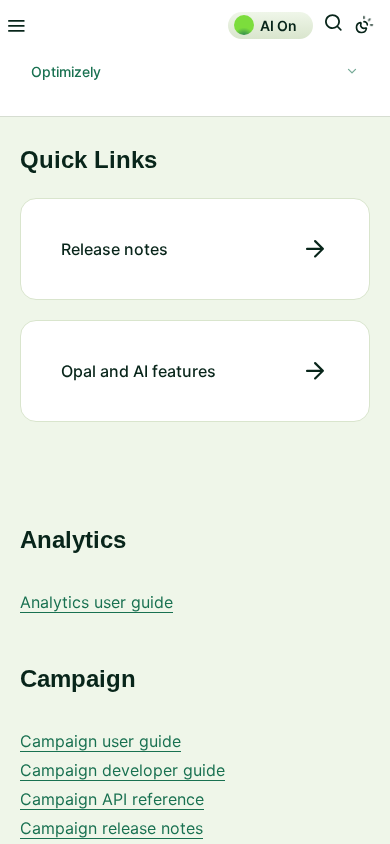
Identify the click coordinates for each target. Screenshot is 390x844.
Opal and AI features (138, 371)
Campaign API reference (112, 799)
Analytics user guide (96, 602)
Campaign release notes (111, 828)
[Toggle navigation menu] (16, 25)
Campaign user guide (100, 741)
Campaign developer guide (122, 770)
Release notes (114, 249)
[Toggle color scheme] (364, 25)
